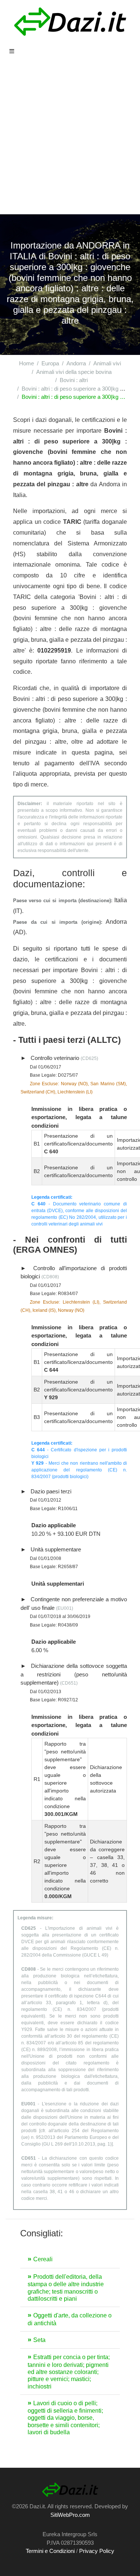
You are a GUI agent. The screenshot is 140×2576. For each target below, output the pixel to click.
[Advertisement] (70, 141)
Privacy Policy (97, 2551)
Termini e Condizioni (50, 2551)
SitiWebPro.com (70, 2515)
